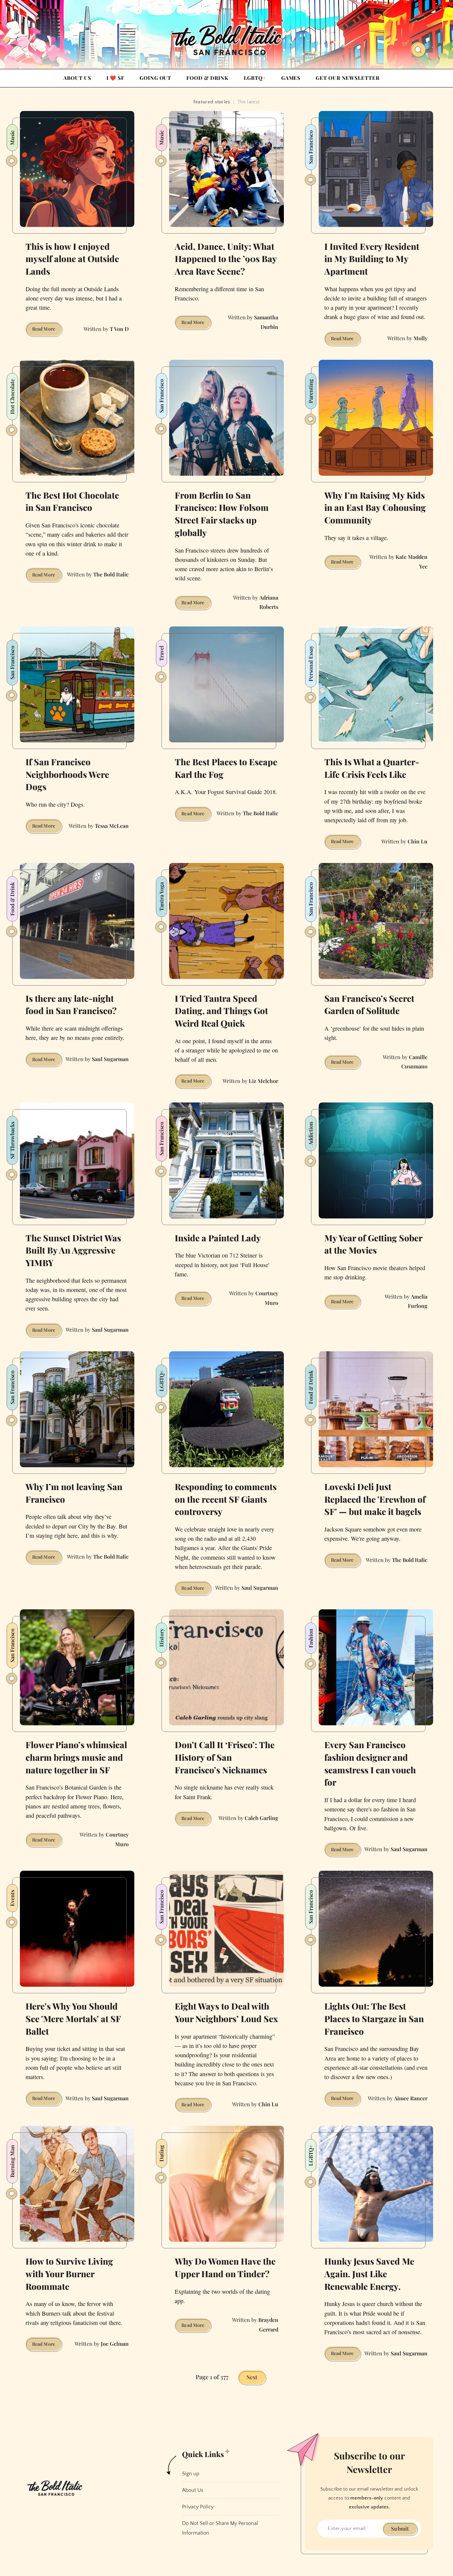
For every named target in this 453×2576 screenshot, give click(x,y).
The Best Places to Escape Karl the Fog (226, 768)
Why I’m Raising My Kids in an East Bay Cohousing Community (375, 508)
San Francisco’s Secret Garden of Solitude (369, 1005)
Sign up (191, 2474)
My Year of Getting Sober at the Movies (373, 1244)
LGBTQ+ (255, 78)
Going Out (155, 78)
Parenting (311, 391)
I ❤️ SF (115, 78)
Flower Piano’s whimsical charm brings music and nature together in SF (76, 1757)
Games (291, 78)
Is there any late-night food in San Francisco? (71, 1005)
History (161, 1638)
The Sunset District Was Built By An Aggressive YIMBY (73, 1250)
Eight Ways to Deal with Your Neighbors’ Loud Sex (226, 2012)
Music (12, 138)
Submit (400, 2528)
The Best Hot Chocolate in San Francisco (72, 501)
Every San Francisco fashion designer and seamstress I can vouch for (370, 1763)
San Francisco (311, 147)
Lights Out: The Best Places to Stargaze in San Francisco (374, 2018)
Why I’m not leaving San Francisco (74, 1493)
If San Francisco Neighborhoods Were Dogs (67, 774)
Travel (161, 653)
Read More (47, 330)
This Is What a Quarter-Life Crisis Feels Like (372, 768)
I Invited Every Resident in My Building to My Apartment (372, 259)
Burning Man (12, 2161)
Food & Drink (207, 78)
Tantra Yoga (161, 897)
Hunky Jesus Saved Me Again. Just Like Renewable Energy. (369, 2274)
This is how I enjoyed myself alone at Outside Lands (72, 259)
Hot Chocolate (12, 397)
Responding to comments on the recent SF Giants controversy (226, 1499)
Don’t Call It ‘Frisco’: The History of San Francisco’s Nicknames (225, 1757)
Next (252, 2377)
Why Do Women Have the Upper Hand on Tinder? (225, 2267)
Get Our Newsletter (348, 78)
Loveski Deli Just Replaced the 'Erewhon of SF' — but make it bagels (375, 1499)
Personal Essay (311, 664)
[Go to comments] (12, 161)
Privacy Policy (198, 2507)
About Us (77, 78)
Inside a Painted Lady (218, 1238)
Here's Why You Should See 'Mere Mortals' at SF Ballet (73, 2018)
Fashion (311, 1638)
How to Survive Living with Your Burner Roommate (69, 2274)
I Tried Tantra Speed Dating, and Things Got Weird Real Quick (221, 1011)
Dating (161, 2153)
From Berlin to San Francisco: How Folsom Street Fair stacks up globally (222, 514)
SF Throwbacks (12, 1140)
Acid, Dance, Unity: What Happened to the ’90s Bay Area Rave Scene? (226, 259)
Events (12, 1898)
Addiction (311, 1133)
